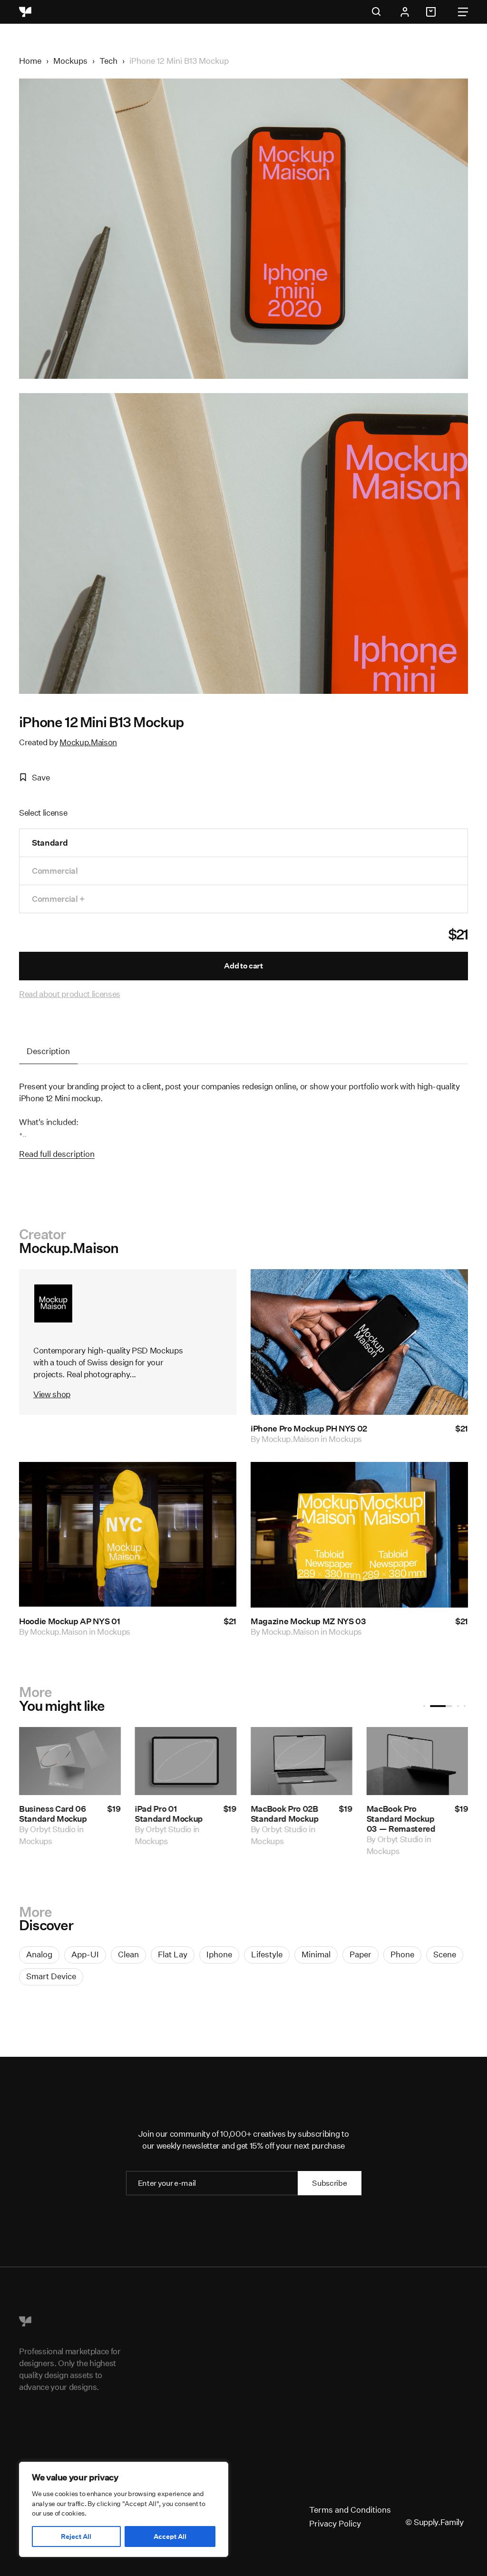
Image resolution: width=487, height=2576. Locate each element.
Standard (50, 843)
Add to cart (243, 966)
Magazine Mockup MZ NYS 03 (308, 1621)
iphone (219, 1954)
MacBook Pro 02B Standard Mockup (285, 1814)
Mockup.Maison (88, 742)
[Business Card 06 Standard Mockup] (70, 1761)
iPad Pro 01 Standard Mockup (169, 1814)
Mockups (70, 61)
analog (39, 1954)
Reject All (76, 2537)
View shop (52, 1394)
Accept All (170, 2537)
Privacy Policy (335, 2523)
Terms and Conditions (350, 2510)
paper (360, 1954)
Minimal (316, 1954)
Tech (108, 61)
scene (445, 1954)
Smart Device (51, 1976)
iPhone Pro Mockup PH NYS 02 (309, 1428)
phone (402, 1954)
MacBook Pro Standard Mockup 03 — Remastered (401, 1819)
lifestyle (267, 1954)
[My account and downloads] (405, 12)
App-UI (85, 1954)
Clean (128, 1954)
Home (30, 61)
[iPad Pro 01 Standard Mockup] (185, 1761)
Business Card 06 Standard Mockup (53, 1814)
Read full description (57, 1154)
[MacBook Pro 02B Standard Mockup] (302, 1761)
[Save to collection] (448, 1289)
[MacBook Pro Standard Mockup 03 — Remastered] (417, 1761)
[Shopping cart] (432, 12)
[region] (124, 2509)
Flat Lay (173, 1954)
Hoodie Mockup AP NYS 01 (69, 1621)
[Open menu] (463, 12)
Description (48, 1051)
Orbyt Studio (53, 1829)
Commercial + (58, 899)
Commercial (55, 871)
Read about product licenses (70, 994)
